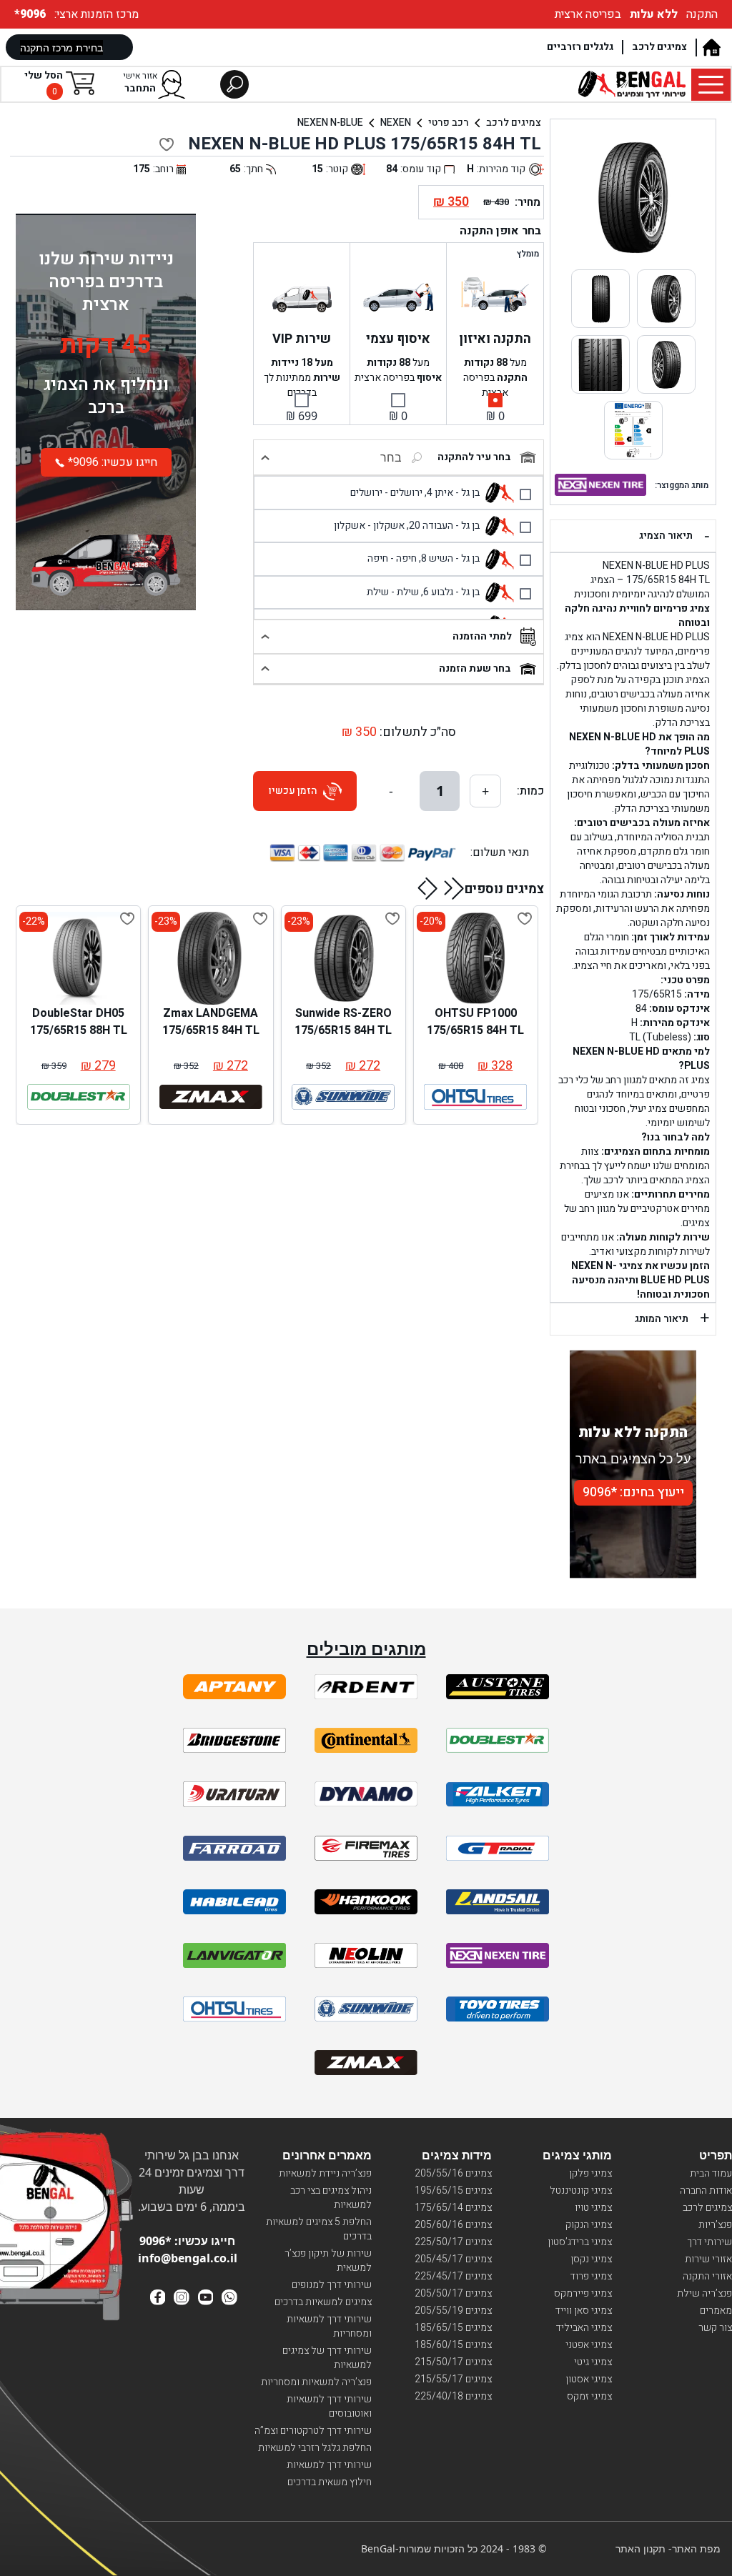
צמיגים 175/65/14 (453, 2208)
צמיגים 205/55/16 (453, 2173)
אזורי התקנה (707, 2276)
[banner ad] (106, 551)
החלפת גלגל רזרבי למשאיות (315, 2448)
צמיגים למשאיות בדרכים (323, 2302)
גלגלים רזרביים (580, 47)
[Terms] (234, 1687)
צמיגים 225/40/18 (453, 2396)
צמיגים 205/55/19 (453, 2311)
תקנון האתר (640, 2548)
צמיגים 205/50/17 (453, 2293)
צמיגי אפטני (589, 2345)
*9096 (31, 14)
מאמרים (716, 2311)
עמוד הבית (711, 2173)
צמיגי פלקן (590, 2173)
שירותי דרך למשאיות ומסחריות (329, 2326)
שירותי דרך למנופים (332, 2285)
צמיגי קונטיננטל (581, 2190)
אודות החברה (706, 2190)
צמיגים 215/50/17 (453, 2362)
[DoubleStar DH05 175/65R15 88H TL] (79, 958)
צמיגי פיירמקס (583, 2293)
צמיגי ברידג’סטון (580, 2242)
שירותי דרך (709, 2242)
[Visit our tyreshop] (632, 84)
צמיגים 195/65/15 (453, 2190)
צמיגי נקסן (591, 2259)
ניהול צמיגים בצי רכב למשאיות (331, 2198)
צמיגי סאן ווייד (584, 2311)
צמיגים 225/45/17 (453, 2276)
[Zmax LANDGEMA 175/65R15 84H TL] (211, 958)
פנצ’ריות (715, 2225)
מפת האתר (696, 2548)
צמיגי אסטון (589, 2379)
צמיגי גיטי (593, 2362)
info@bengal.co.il (188, 2258)
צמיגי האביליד (584, 2328)
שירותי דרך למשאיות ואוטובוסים (329, 2406)
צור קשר (715, 2328)
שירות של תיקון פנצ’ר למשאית (328, 2261)
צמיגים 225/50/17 (453, 2242)
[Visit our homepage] (711, 48)
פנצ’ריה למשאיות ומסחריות (316, 2382)
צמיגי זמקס (589, 2396)
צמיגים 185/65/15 (453, 2328)
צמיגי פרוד (591, 2276)
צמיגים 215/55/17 (453, 2379)
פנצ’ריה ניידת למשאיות (325, 2173)
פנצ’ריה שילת (704, 2293)
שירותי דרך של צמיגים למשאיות (327, 2358)
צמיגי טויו (593, 2208)
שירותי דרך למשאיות (329, 2465)
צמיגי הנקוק (589, 2225)
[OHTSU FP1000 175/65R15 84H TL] (475, 958)
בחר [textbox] (391, 457)
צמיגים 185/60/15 (453, 2345)
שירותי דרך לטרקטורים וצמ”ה (313, 2431)
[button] (454, 888)
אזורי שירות (708, 2259)
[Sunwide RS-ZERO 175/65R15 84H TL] (343, 958)
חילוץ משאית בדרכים (330, 2482)
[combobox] (354, 457)
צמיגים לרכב (659, 47)
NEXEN (396, 123)
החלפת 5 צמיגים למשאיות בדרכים (319, 2229)
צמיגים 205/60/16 (453, 2225)
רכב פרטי (449, 123)
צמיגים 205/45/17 (453, 2259)
